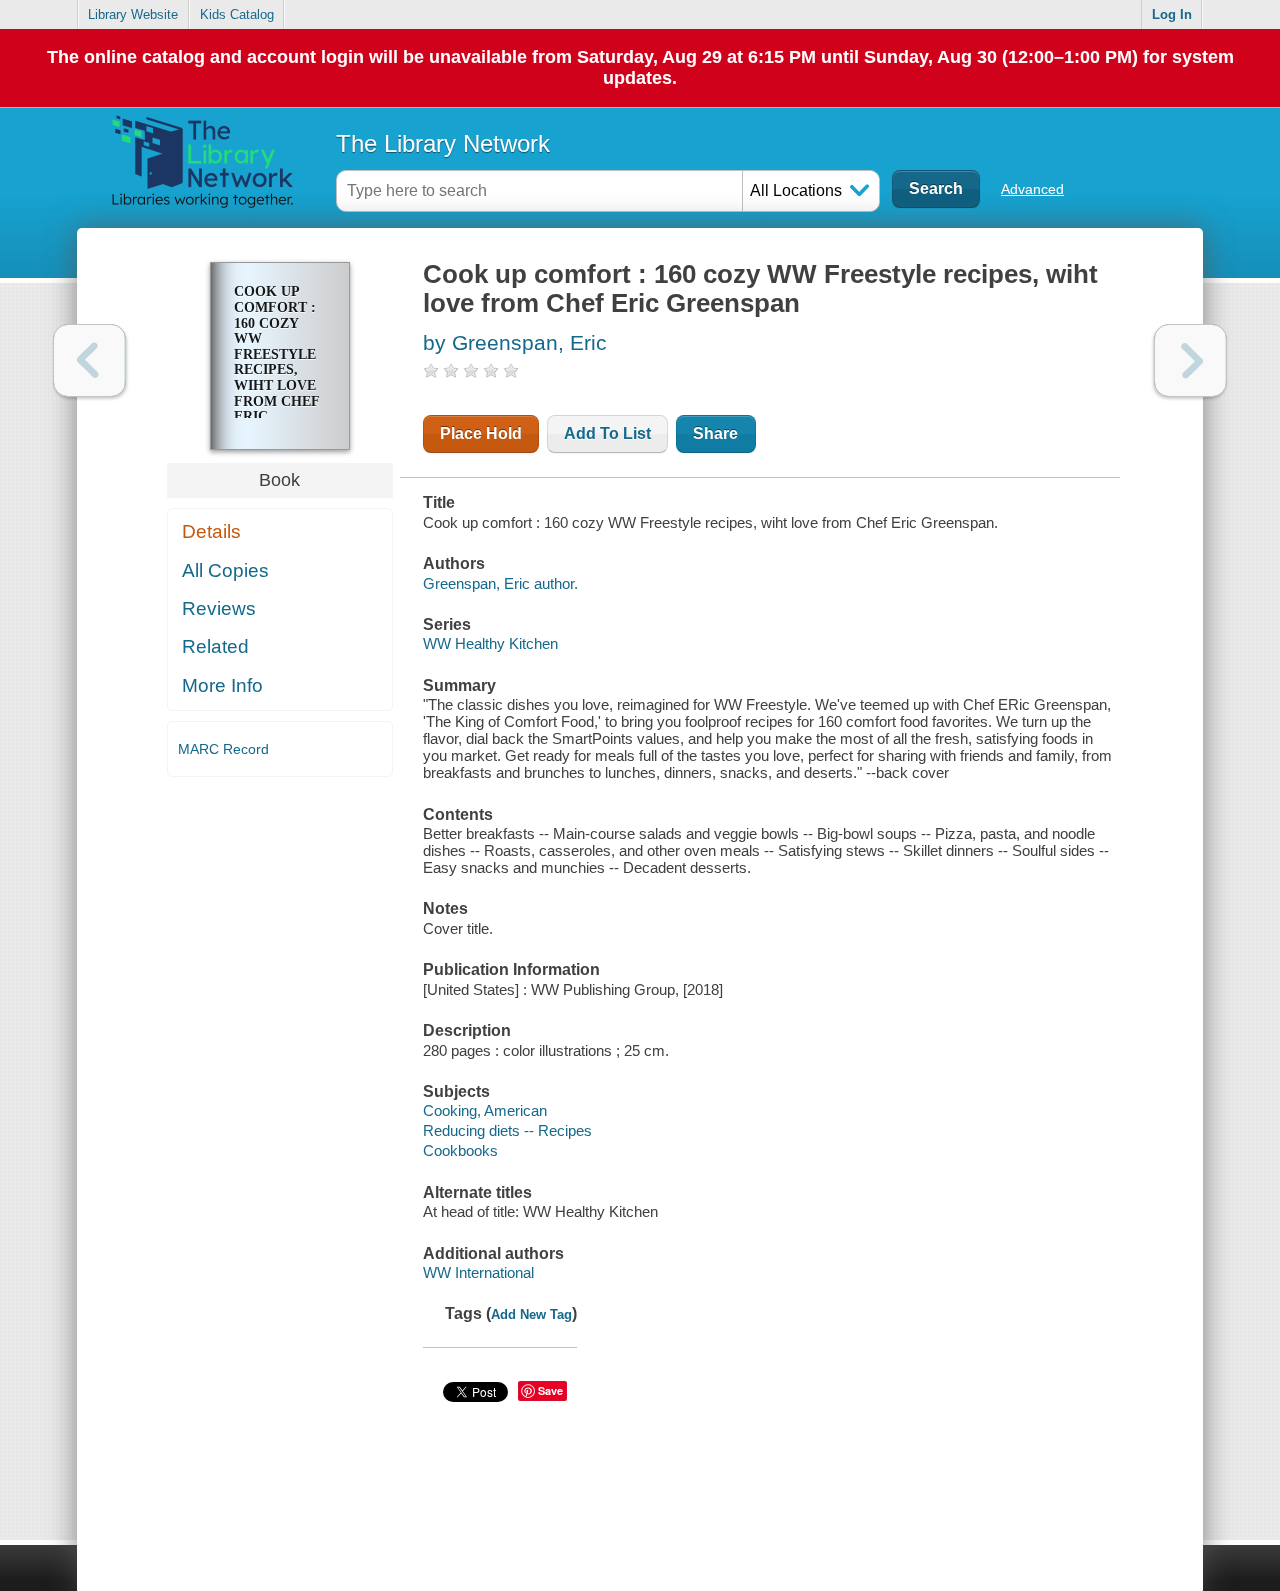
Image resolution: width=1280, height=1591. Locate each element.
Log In (1172, 14)
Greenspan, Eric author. (500, 583)
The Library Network (443, 143)
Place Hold (481, 433)
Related (215, 646)
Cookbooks (460, 1150)
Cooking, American (485, 1110)
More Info (222, 685)
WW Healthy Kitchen (490, 643)
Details (211, 531)
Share (715, 433)
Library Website (133, 14)
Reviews (219, 608)
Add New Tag (531, 1314)
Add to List (607, 433)
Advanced (1032, 189)
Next (1190, 360)
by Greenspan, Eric (515, 342)
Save (550, 1390)
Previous (89, 360)
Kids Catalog (237, 14)
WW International (478, 1272)
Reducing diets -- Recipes (507, 1130)
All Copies (225, 570)
